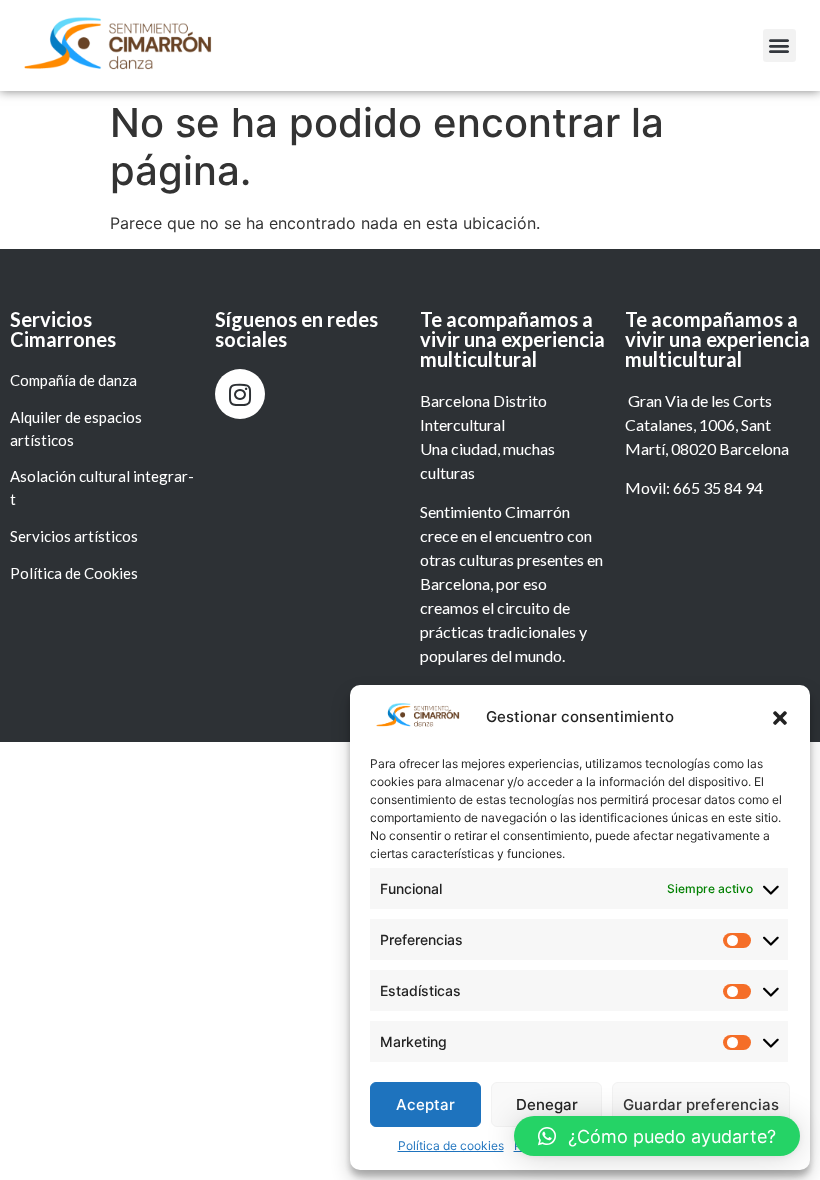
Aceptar (425, 1104)
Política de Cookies (75, 573)
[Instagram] (240, 394)
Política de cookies (451, 1145)
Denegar (547, 1104)
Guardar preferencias (701, 1104)
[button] (780, 718)
